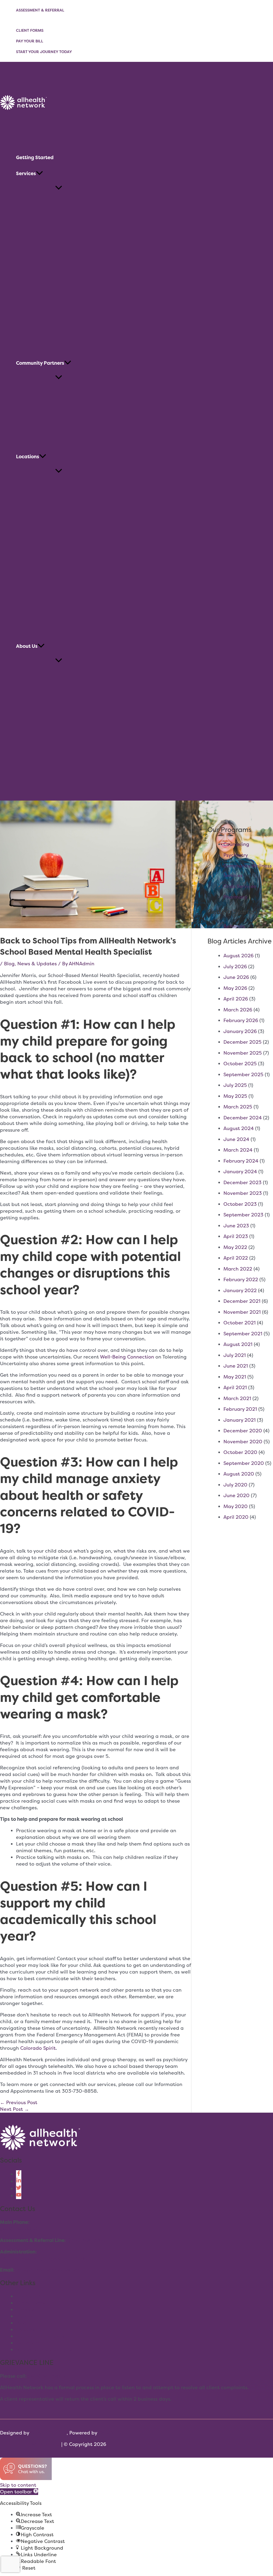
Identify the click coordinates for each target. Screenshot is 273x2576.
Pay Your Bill (30, 41)
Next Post (15, 2109)
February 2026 (241, 1020)
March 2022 (238, 1269)
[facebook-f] (19, 2174)
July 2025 (235, 1085)
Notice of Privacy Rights (44, 2350)
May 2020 (236, 1506)
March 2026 (238, 1010)
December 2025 (242, 1042)
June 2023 (236, 1226)
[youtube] (19, 2196)
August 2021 (238, 1344)
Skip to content (18, 2485)
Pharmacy (235, 897)
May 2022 (235, 1247)
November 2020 (243, 1442)
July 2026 (235, 966)
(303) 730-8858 (19, 2229)
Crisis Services (240, 886)
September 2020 (244, 1463)
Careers (25, 2310)
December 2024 (243, 1118)
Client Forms (30, 30)
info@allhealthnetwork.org (48, 2270)
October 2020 (240, 1452)
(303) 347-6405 (47, 2376)
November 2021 (242, 1312)
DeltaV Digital (115, 2433)
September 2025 (243, 1074)
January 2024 (240, 1172)
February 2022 (241, 1279)
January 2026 (240, 1031)
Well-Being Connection (127, 1357)
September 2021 (243, 1334)
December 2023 (242, 1182)
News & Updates (37, 964)
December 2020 (243, 1431)
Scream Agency (49, 2433)
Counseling (236, 844)
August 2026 (238, 956)
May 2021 (235, 1377)
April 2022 (236, 1258)
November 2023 (243, 1193)
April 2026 (236, 999)
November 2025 (243, 1053)
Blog (9, 964)
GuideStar (28, 2343)
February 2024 (241, 1161)
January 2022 (240, 1290)
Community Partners (40, 2336)
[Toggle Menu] (59, 188)
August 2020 (239, 1474)
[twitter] (19, 2189)
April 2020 (236, 1517)
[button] (39, 174)
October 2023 (240, 1204)
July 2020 (235, 1485)
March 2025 (238, 1107)
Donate (25, 2316)
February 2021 (240, 1409)
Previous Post (19, 2102)
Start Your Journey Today (44, 52)
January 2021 (240, 1420)
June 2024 (236, 1139)
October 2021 (240, 1323)
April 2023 (236, 1236)
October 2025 (240, 1064)
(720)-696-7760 (87, 2240)
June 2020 (236, 1495)
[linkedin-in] (19, 2181)
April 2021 (235, 1387)
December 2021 (242, 1301)
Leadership (29, 2330)
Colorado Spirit (38, 2048)
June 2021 (236, 1366)
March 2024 (238, 1150)
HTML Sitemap (43, 2444)
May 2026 (235, 988)
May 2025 (235, 1096)
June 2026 (236, 977)
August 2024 (239, 1128)
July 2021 (235, 1355)
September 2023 (243, 1215)
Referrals (234, 926)
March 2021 (237, 1398)
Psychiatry (236, 855)
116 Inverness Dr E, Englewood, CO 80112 (47, 2258)
